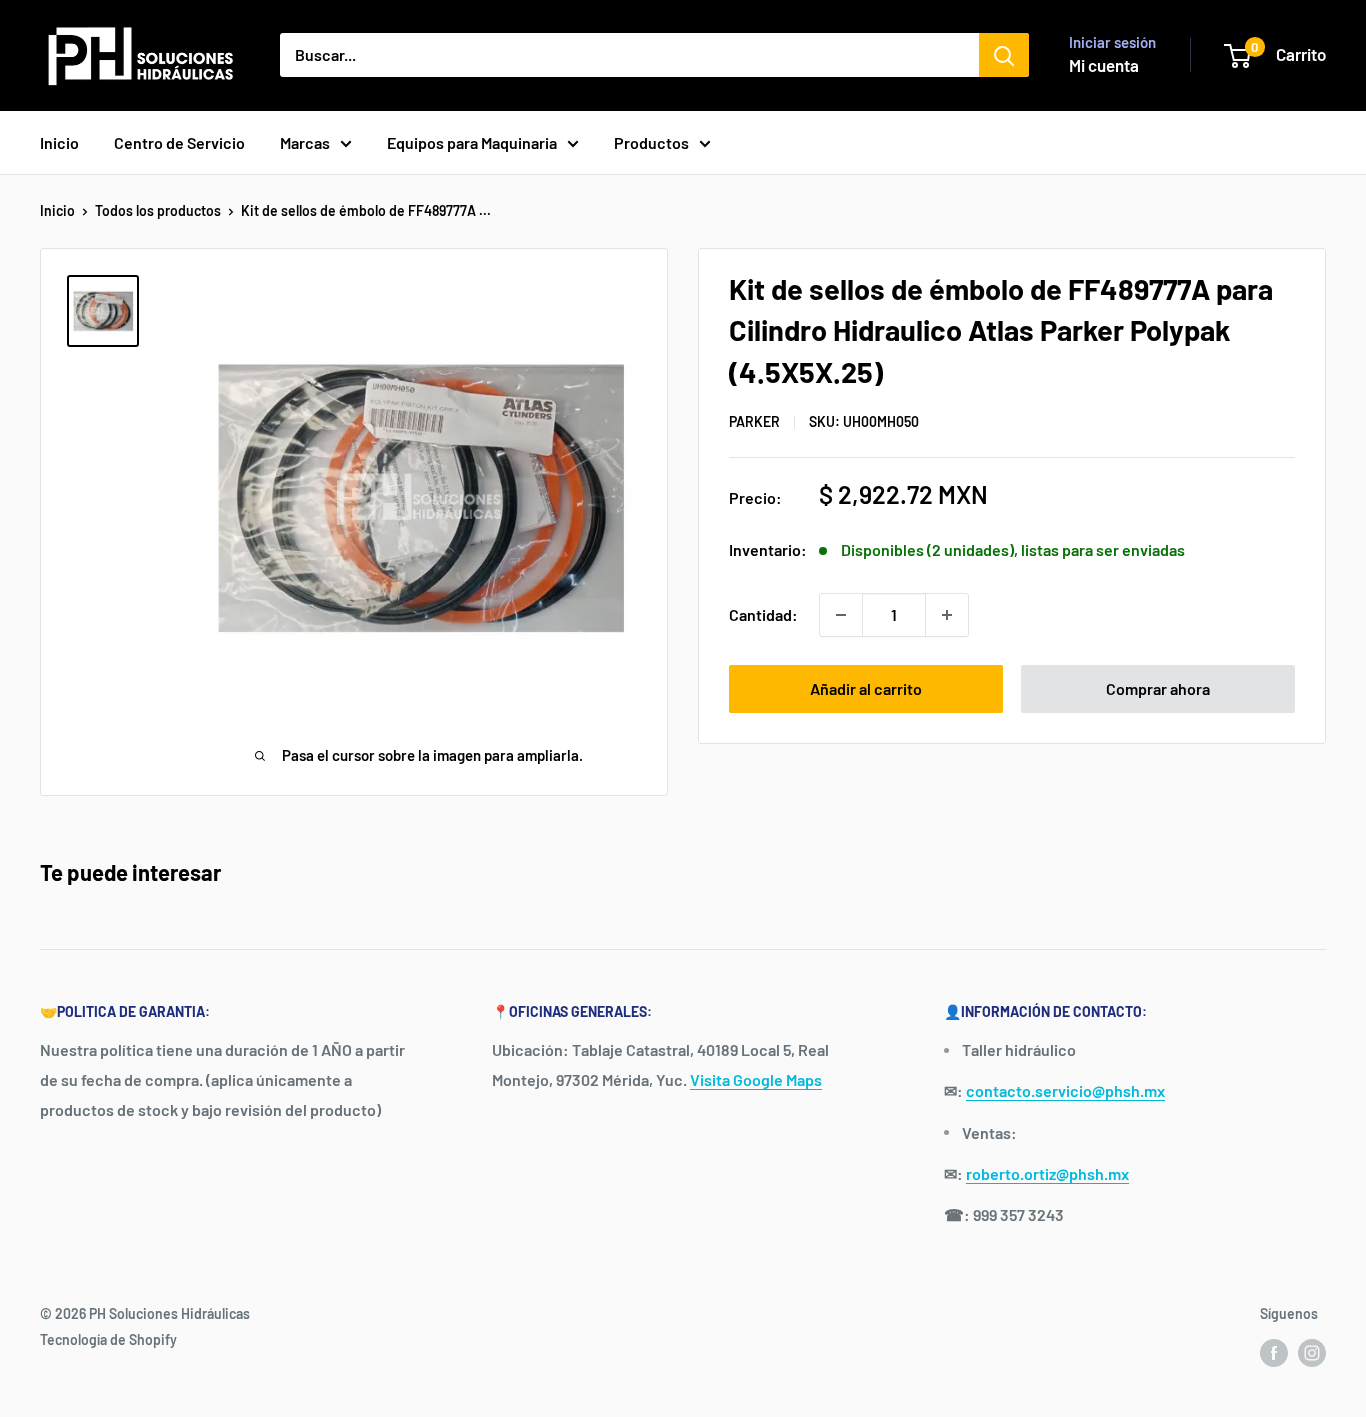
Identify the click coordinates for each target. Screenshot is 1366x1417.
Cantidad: (763, 614)
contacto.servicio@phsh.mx (1065, 1090)
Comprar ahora (1158, 688)
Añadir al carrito (866, 688)
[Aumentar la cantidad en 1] (947, 615)
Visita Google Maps (756, 1079)
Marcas (305, 142)
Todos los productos (158, 210)
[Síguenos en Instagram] (1312, 1352)
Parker (754, 421)
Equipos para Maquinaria (472, 142)
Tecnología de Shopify (108, 1339)
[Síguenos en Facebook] (1274, 1352)
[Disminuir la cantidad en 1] (841, 615)
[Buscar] (1004, 55)
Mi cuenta (1104, 65)
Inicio (59, 142)
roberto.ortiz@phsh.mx (1047, 1173)
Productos (651, 142)
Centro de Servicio (179, 142)
